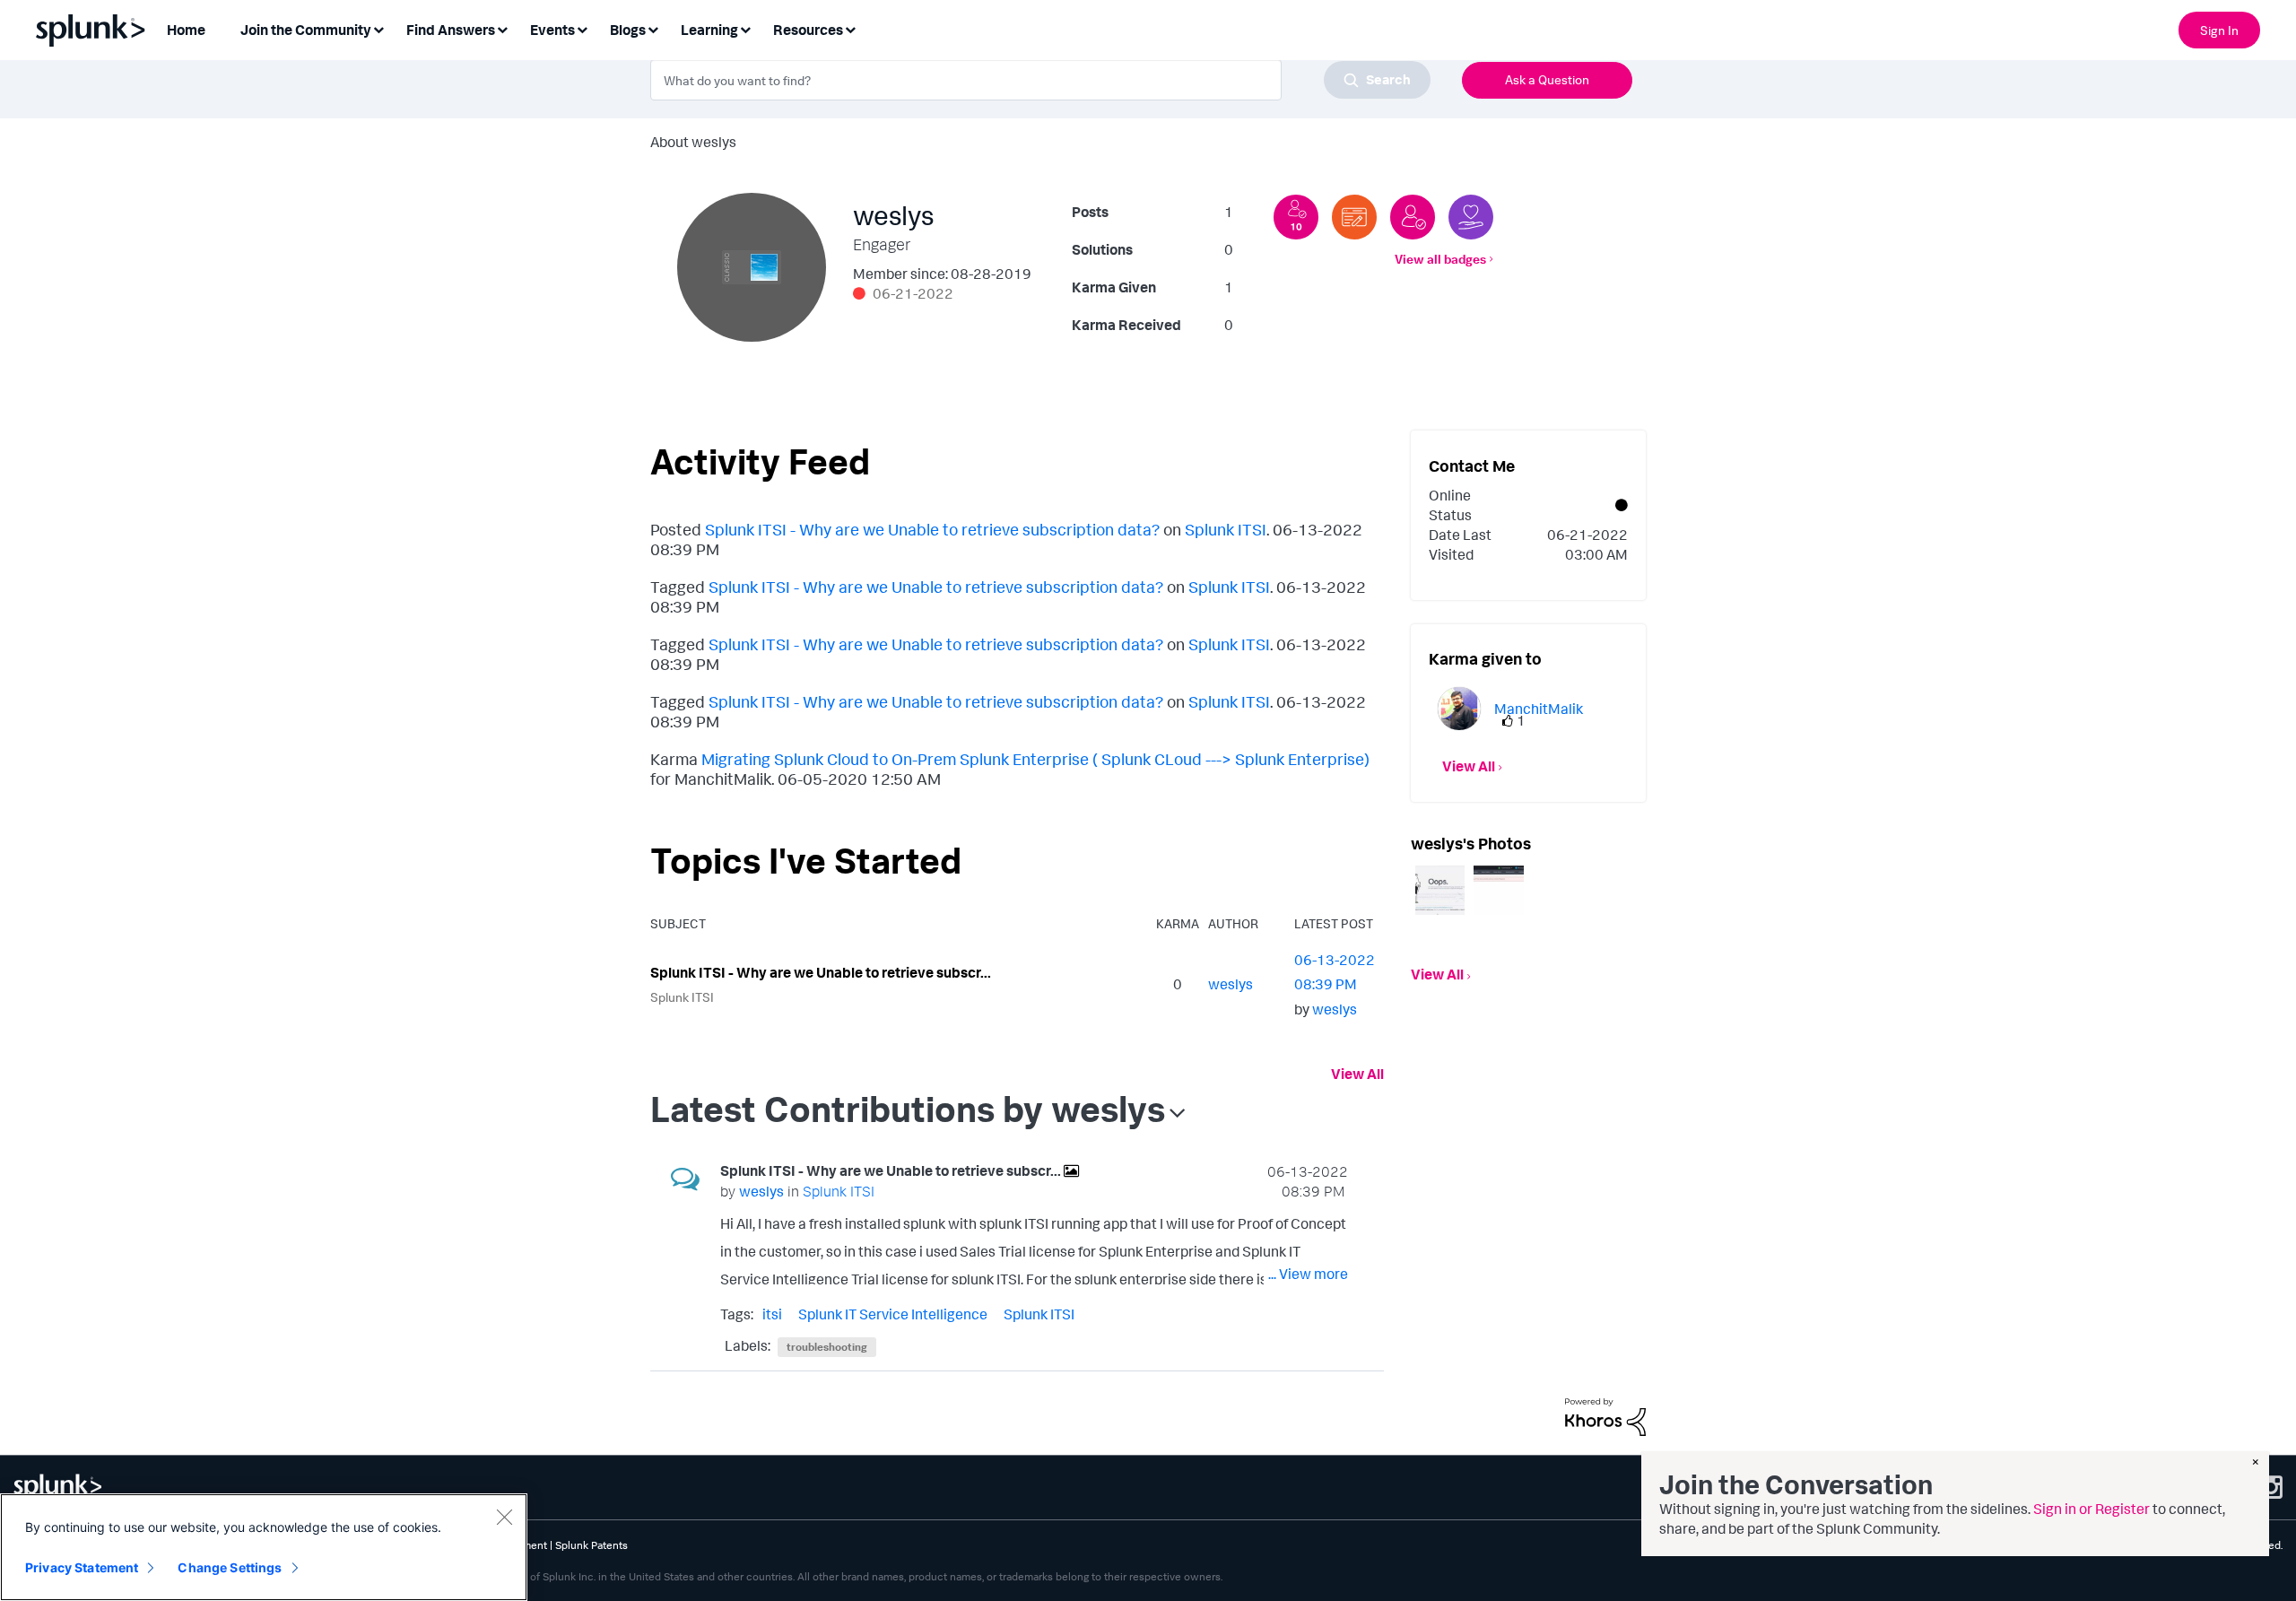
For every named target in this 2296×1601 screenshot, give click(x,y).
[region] (264, 1547)
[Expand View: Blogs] (653, 28)
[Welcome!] (1413, 217)
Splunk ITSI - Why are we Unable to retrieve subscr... (821, 972)
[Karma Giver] (1471, 217)
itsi (772, 1314)
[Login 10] (1296, 217)
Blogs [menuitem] (628, 30)
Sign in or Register (2092, 1509)
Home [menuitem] (186, 30)
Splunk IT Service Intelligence (893, 1314)
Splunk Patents (591, 1545)
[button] (1440, 891)
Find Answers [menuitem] (451, 30)
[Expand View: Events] (582, 28)
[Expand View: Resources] (850, 28)
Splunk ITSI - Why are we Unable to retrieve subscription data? (932, 529)
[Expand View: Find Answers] (502, 28)
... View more (1308, 1274)
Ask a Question (1547, 79)
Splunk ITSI (1226, 529)
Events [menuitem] (552, 30)
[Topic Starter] (1354, 217)
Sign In (2219, 30)
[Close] (504, 1517)
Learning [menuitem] (709, 30)
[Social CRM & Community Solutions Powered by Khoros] (1605, 1415)
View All (1357, 1074)
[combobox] (1040, 80)
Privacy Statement (82, 1567)
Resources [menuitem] (808, 30)
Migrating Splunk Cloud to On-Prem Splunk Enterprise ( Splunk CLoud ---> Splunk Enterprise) (1035, 759)
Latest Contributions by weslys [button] (908, 1109)
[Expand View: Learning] (745, 28)
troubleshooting (827, 1347)
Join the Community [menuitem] (306, 30)
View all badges (1440, 259)
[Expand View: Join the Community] (378, 28)
